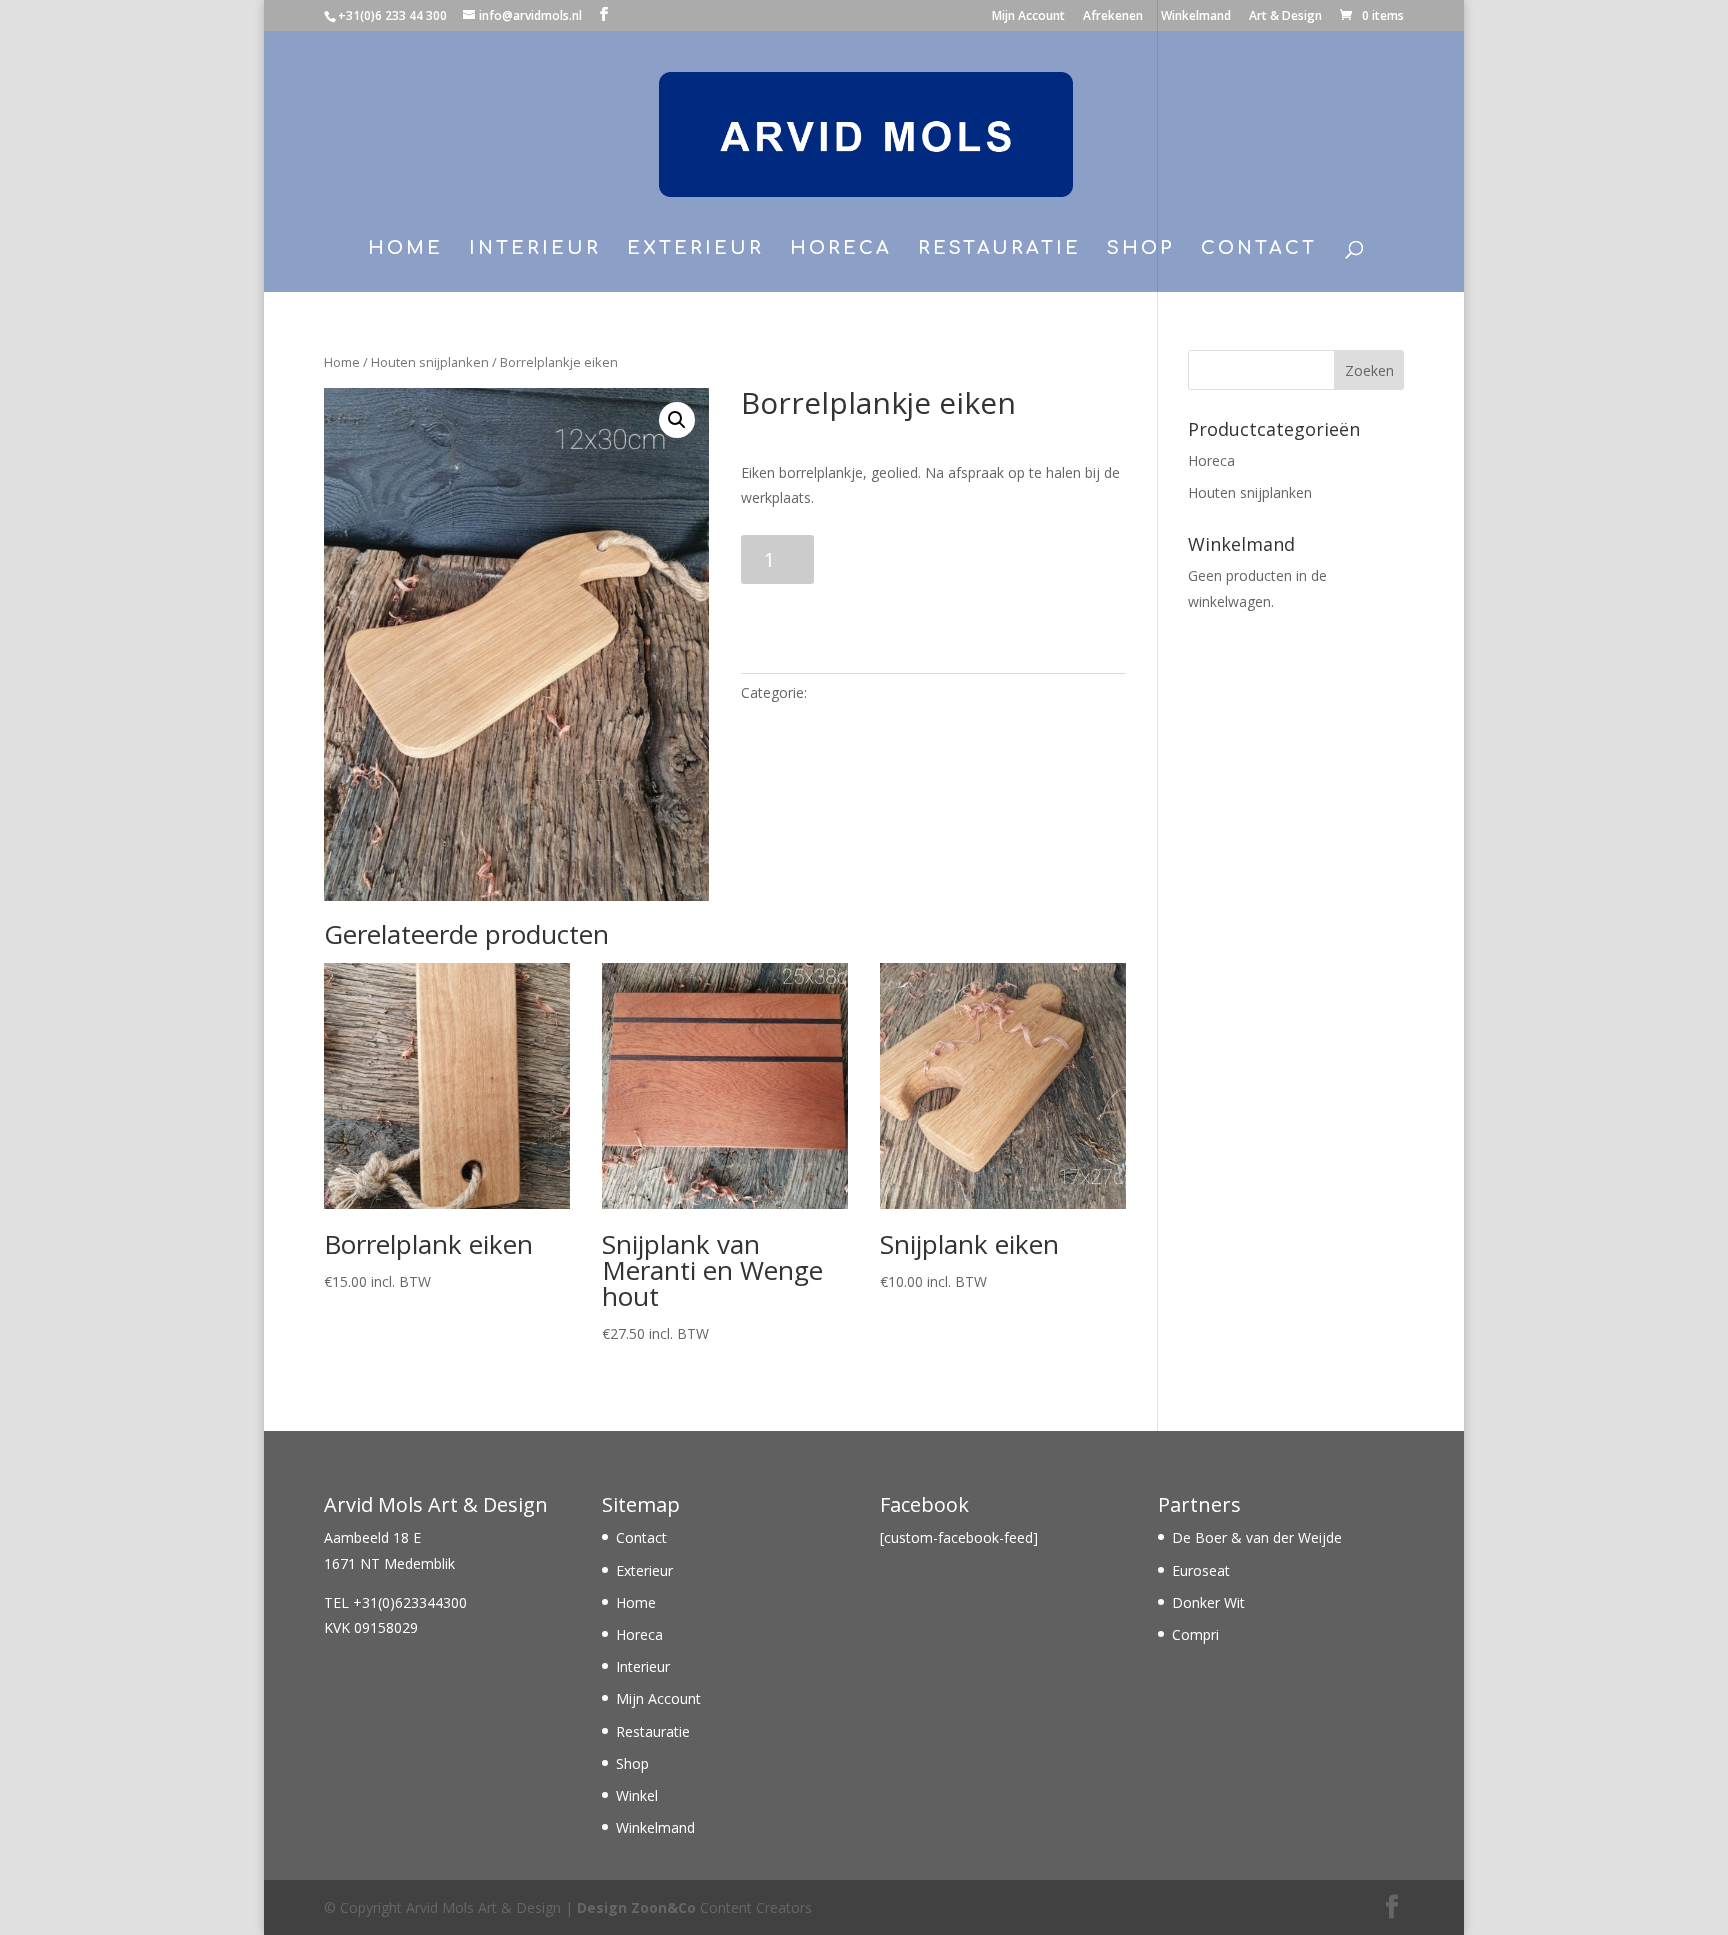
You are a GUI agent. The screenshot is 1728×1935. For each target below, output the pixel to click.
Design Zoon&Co (636, 1907)
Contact (1259, 249)
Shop (1141, 249)
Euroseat (1201, 1570)
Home (405, 249)
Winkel (637, 1795)
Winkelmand (1196, 17)
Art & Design (1285, 17)
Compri (1195, 1634)
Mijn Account (1028, 17)
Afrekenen (1113, 17)
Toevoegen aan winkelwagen (900, 608)
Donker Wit (1208, 1602)
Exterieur (695, 249)
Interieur (535, 249)
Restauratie (999, 249)
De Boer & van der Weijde (1257, 1537)
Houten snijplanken (430, 362)
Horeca (841, 249)
